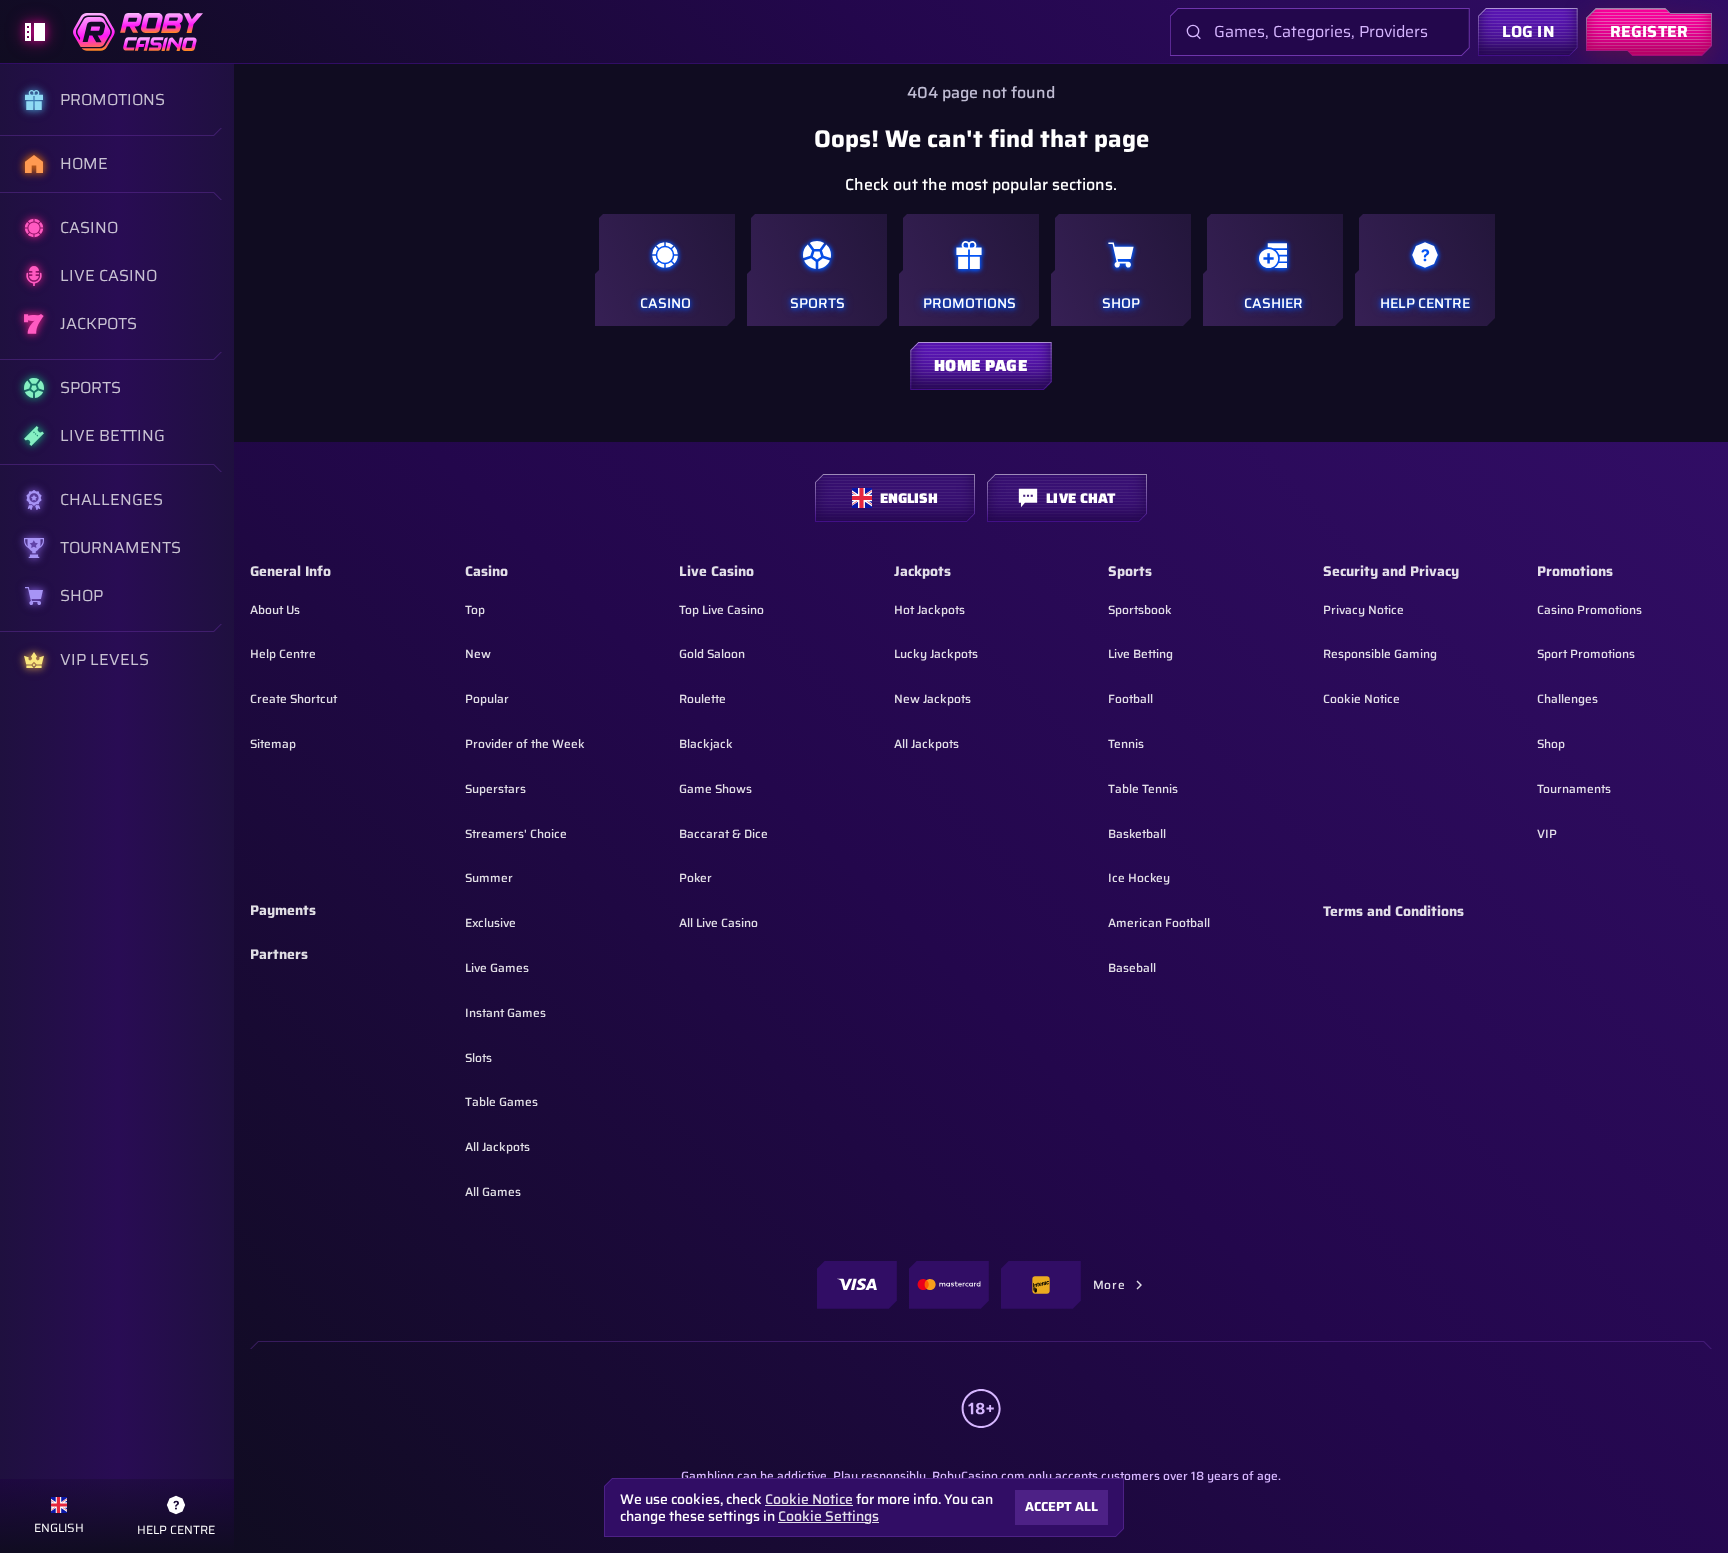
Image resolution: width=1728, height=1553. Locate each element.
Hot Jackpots (929, 609)
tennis (1126, 743)
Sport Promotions (1586, 653)
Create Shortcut (293, 698)
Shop (1551, 743)
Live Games (497, 967)
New (478, 653)
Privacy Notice (1363, 609)
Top (475, 609)
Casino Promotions (1589, 609)
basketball (1137, 833)
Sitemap (273, 743)
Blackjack (706, 743)
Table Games (501, 1101)
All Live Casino (718, 922)
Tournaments (1574, 788)
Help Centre (283, 653)
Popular (487, 698)
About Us (275, 609)
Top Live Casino (721, 609)
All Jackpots (497, 1146)
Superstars (495, 788)
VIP (1547, 833)
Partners (279, 955)
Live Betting (1140, 653)
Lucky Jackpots (936, 653)
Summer (489, 877)
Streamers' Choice (516, 833)
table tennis (1143, 788)
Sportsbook (1140, 609)
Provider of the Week (525, 743)
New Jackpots (932, 698)
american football (1159, 922)
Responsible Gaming (1380, 653)
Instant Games (505, 1012)
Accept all (1061, 1506)
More (1109, 1284)
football (1130, 698)
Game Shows (715, 788)
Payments (283, 911)
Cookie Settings (828, 1516)
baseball (1132, 967)
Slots (478, 1057)
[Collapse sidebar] (35, 32)
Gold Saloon (712, 653)
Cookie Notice (1361, 698)
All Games (493, 1191)
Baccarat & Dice (723, 833)
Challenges (1567, 698)
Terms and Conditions (1393, 912)
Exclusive (490, 922)
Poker (695, 877)
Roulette (702, 698)
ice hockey (1139, 877)
